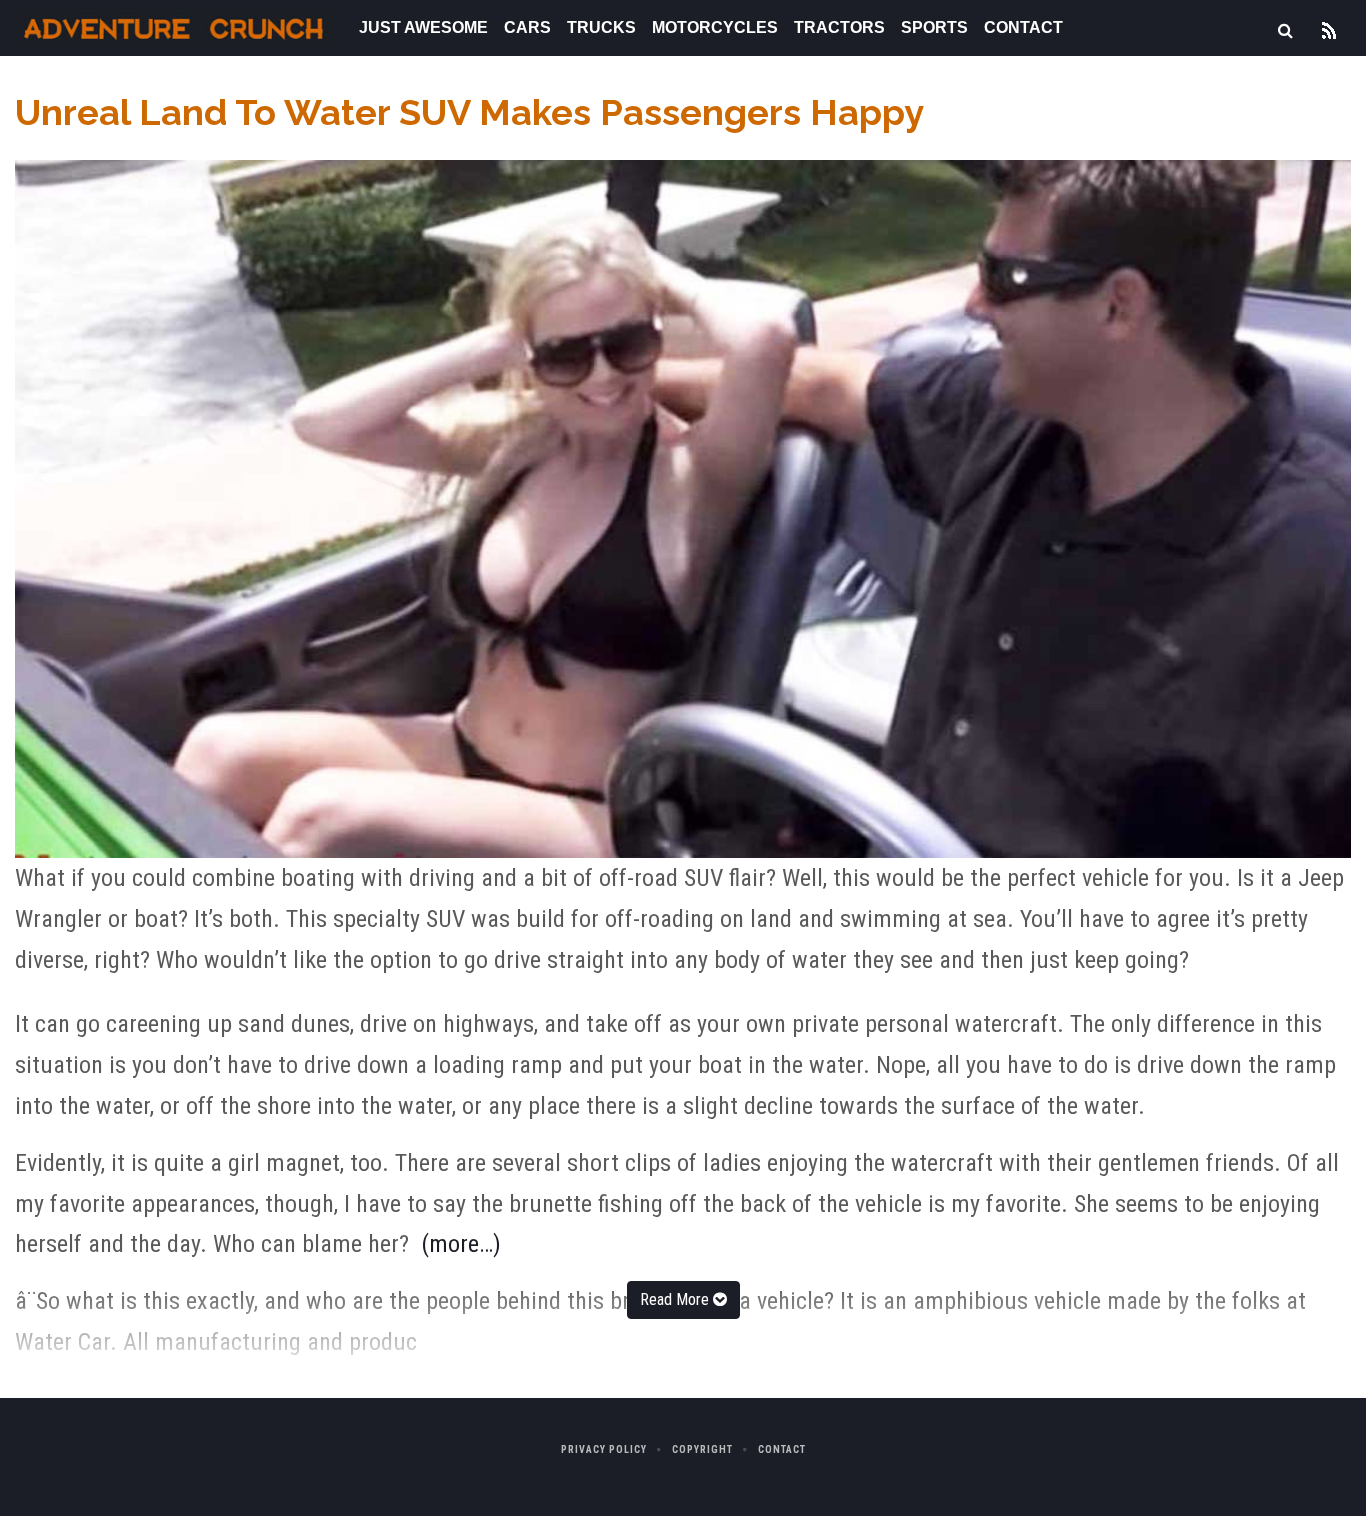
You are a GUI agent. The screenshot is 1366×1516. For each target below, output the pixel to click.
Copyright (702, 1449)
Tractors (839, 27)
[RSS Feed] (1329, 28)
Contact (1023, 27)
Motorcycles (715, 27)
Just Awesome (423, 27)
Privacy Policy (604, 1449)
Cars (527, 27)
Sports (934, 27)
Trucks (601, 27)
